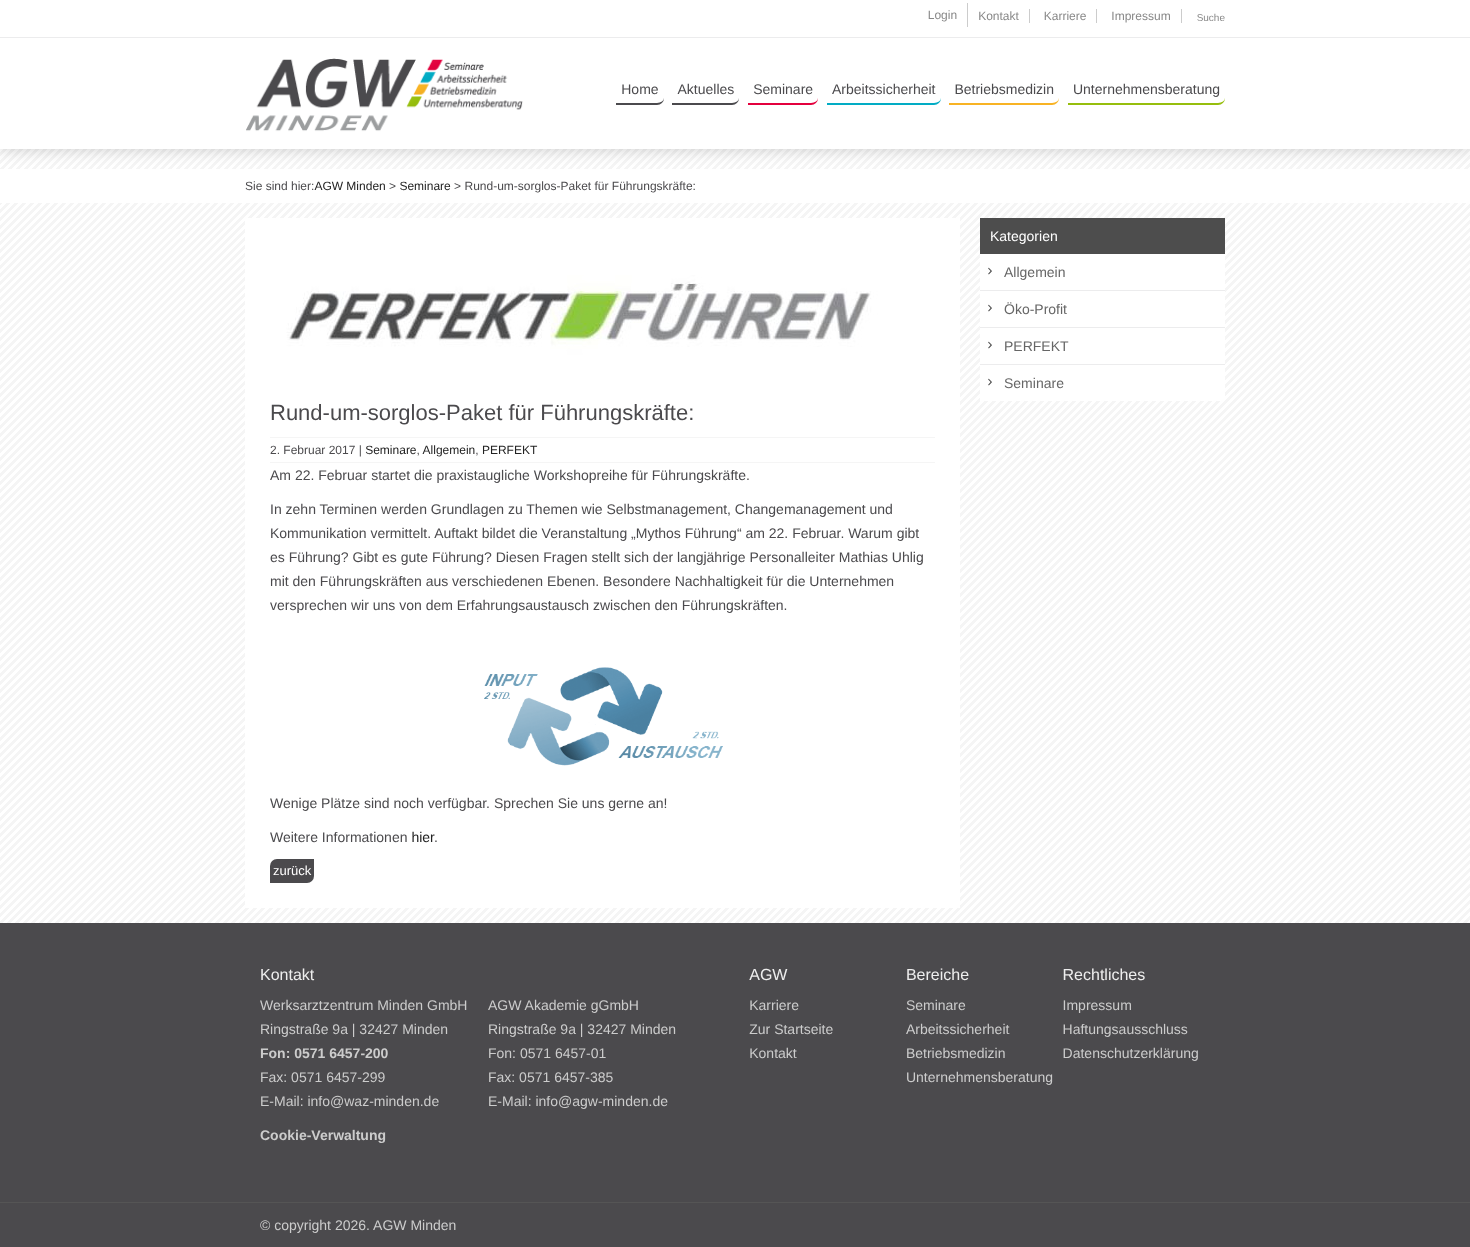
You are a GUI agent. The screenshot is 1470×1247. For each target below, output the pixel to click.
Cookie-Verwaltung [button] (323, 1135)
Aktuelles (705, 89)
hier (422, 837)
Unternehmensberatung (1146, 89)
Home (639, 89)
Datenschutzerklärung (1131, 1053)
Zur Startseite (791, 1029)
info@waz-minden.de (373, 1101)
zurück (292, 870)
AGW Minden (349, 186)
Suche (1211, 18)
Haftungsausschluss (1125, 1029)
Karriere (1065, 16)
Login (942, 15)
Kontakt (998, 16)
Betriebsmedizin (1004, 89)
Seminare (783, 89)
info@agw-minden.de (601, 1101)
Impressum (1140, 16)
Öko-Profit (1035, 309)
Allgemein (449, 450)
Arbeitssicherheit (884, 89)
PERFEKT (509, 450)
